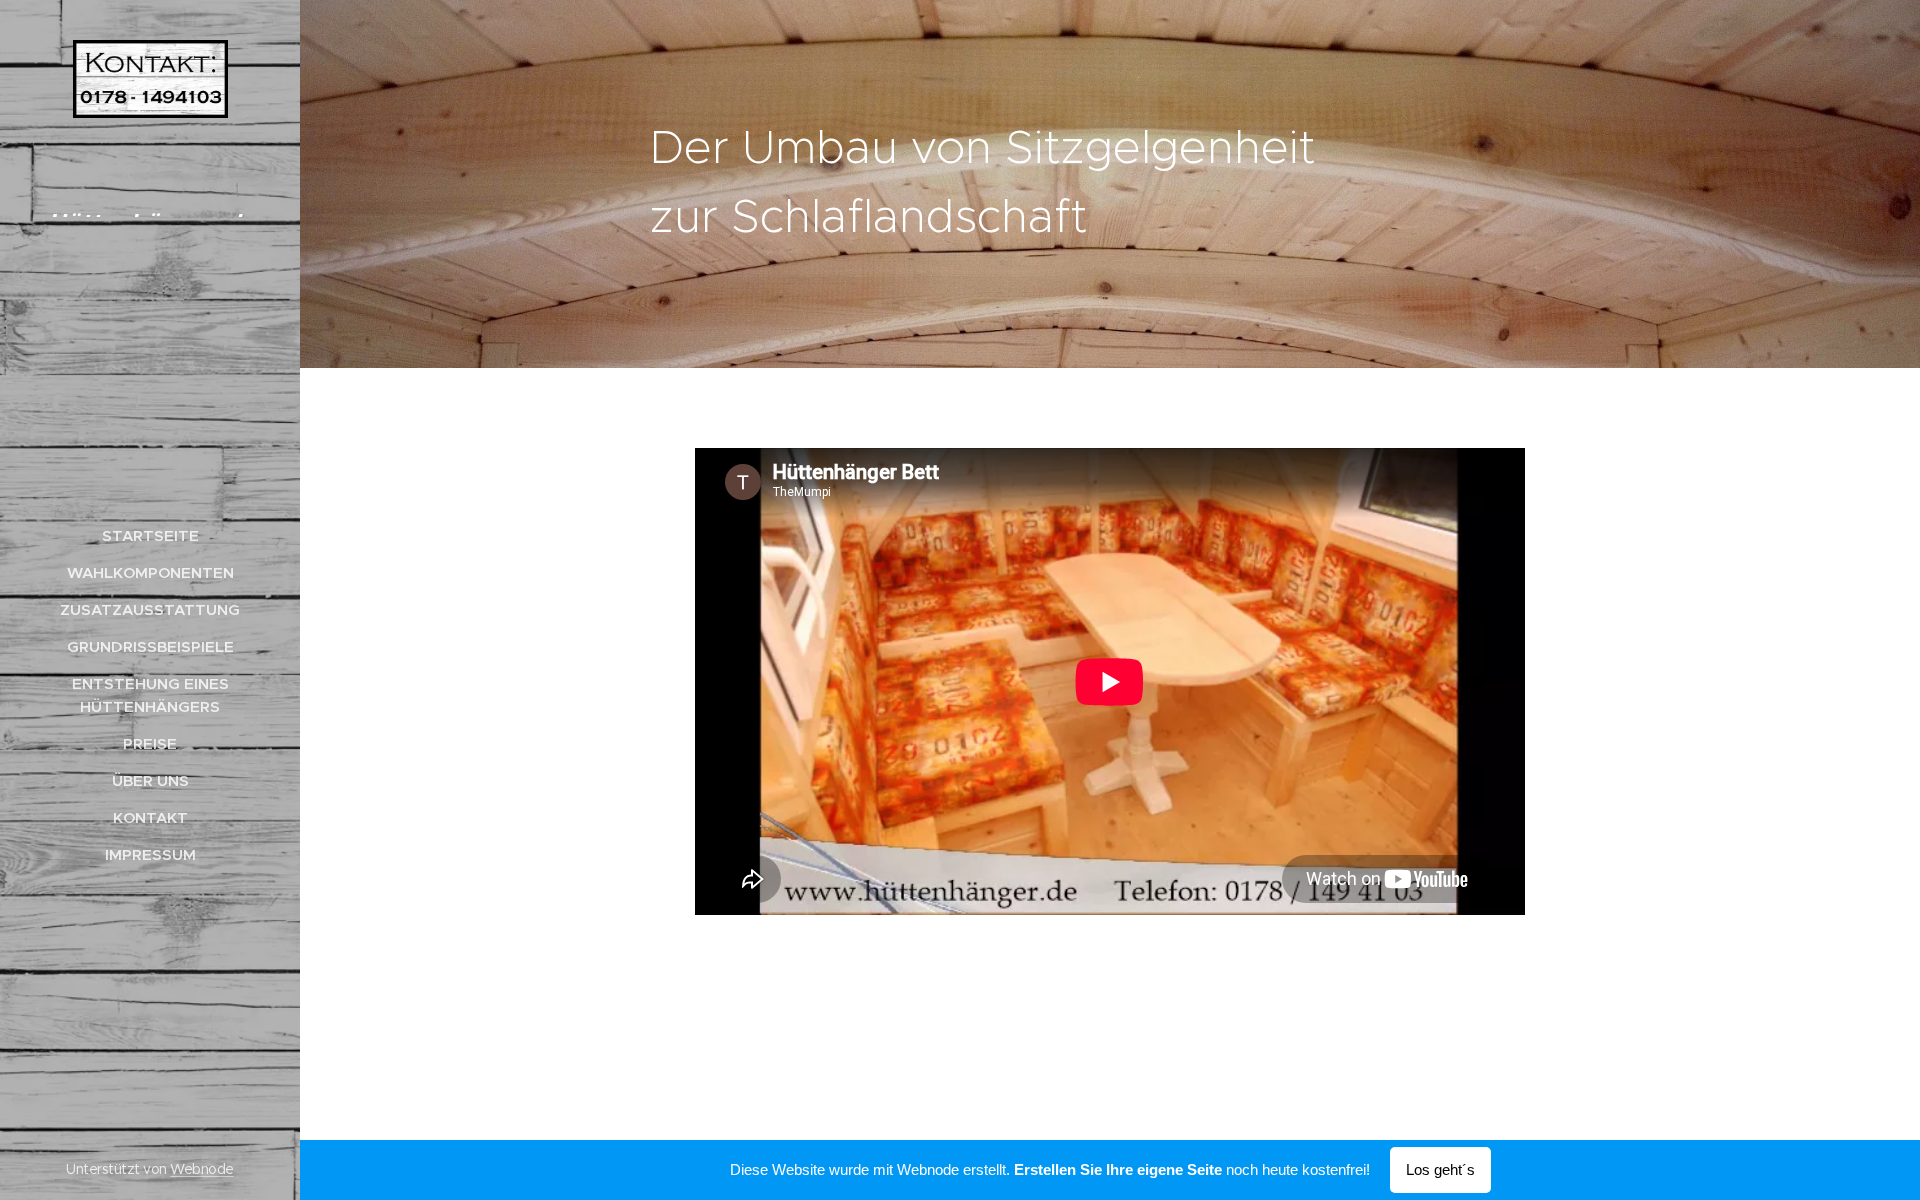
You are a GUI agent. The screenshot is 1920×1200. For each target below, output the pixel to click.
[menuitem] (150, 535)
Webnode (201, 1169)
